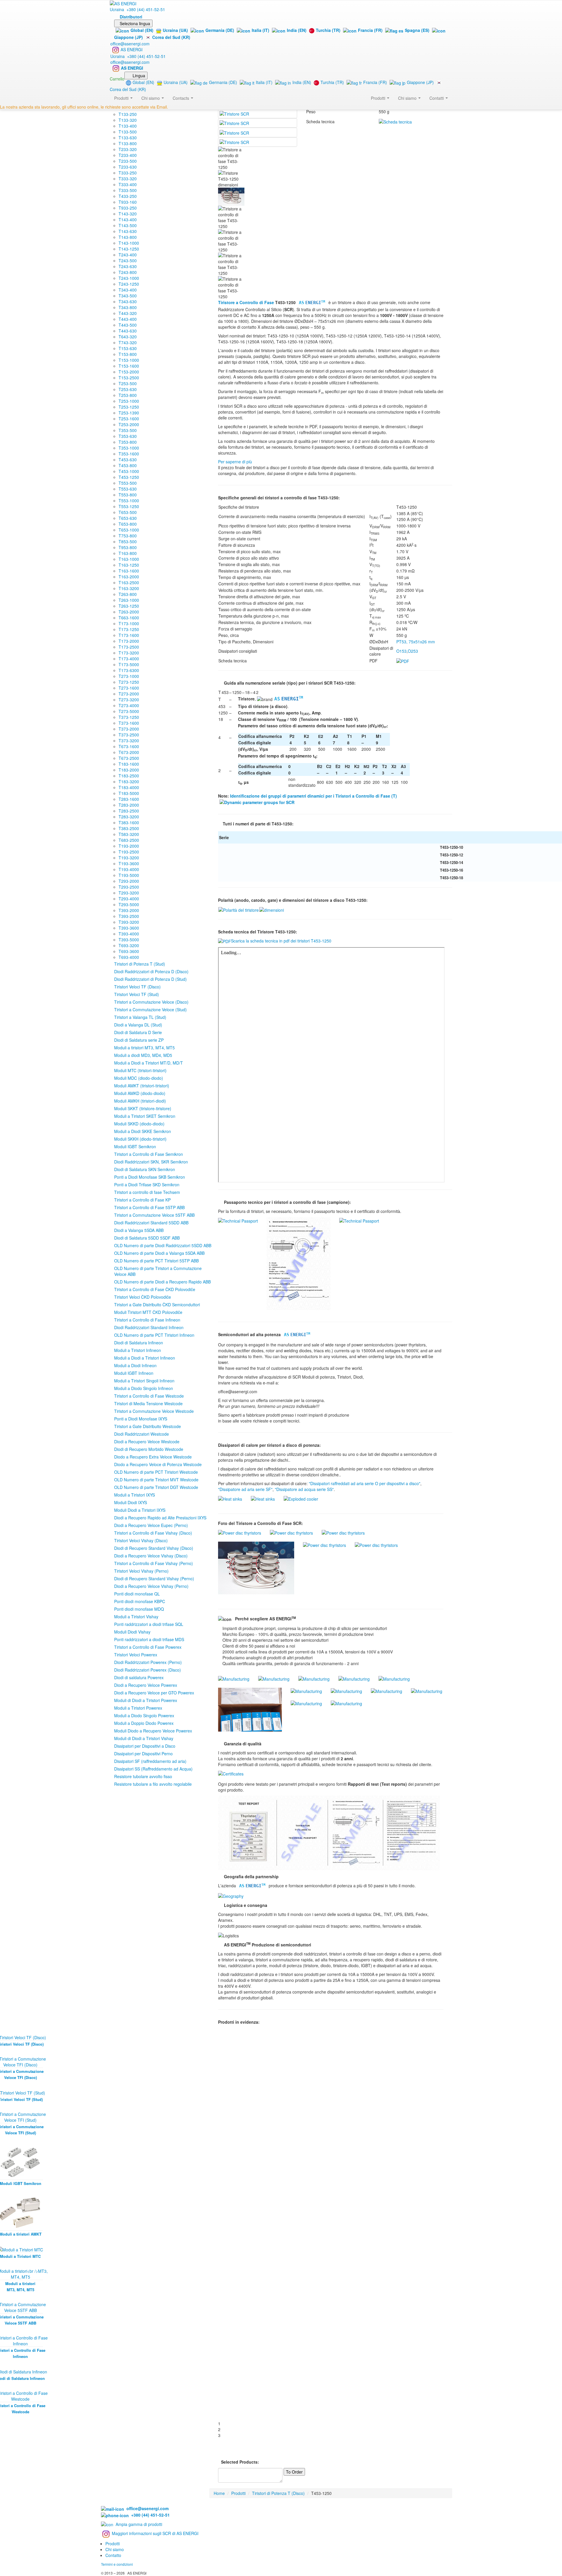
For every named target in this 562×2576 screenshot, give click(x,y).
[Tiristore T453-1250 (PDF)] (403, 660)
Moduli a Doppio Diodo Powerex (144, 1723)
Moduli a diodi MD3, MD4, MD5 (143, 1055)
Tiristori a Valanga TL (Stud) (140, 1017)
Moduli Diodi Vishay (132, 1632)
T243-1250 (129, 284)
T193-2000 (129, 846)
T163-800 (128, 553)
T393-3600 (129, 928)
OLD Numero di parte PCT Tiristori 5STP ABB (156, 1261)
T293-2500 (129, 887)
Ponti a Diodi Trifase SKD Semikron (147, 1185)
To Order (294, 2472)
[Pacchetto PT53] (272, 909)
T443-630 (128, 331)
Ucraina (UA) (175, 30)
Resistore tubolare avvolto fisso (143, 1776)
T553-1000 (129, 501)
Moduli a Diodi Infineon (135, 1365)
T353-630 (128, 436)
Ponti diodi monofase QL (137, 1594)
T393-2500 (129, 916)
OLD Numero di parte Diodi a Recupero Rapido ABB (162, 1282)
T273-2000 (129, 694)
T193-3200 (129, 858)
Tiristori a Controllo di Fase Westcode (149, 1396)
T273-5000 (129, 711)
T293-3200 (129, 893)
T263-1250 (129, 606)
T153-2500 (129, 378)
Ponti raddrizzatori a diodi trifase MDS (149, 1639)
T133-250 (128, 114)
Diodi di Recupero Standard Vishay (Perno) (154, 1578)
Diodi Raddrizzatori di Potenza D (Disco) (151, 971)
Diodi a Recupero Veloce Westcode (147, 1442)
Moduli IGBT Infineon (134, 1373)
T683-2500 (129, 840)
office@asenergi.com (130, 44)
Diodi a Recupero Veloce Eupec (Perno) (151, 1525)
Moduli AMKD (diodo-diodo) (140, 1093)
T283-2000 (129, 805)
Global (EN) (142, 30)
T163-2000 (129, 577)
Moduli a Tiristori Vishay (136, 1617)
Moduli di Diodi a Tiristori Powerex (146, 1700)
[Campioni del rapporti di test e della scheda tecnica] (329, 1832)
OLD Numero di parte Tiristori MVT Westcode (156, 1480)
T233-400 (128, 155)
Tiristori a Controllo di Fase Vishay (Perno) (154, 1563)
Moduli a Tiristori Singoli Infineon (144, 1381)
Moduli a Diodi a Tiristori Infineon (145, 1358)
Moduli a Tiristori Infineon (138, 1350)
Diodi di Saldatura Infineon (139, 1343)
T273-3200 (129, 700)
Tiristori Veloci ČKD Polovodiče (143, 1297)
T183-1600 (129, 764)
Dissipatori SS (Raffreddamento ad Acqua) (153, 1769)
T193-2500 (129, 852)
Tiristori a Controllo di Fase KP (142, 1200)
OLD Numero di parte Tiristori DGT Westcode (156, 1487)
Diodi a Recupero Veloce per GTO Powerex (154, 1693)
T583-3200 (129, 834)
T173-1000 (129, 623)
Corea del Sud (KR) (171, 37)
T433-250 (128, 196)
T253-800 (128, 395)
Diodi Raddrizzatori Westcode (142, 1434)
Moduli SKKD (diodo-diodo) (139, 1124)
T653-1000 (129, 530)
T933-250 (128, 208)
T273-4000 (129, 705)
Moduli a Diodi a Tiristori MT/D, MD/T (149, 1063)
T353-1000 (129, 448)
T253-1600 (129, 419)
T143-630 (128, 231)
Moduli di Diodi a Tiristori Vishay (144, 1738)
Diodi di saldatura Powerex (139, 1677)
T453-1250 (129, 477)
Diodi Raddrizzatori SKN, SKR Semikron (151, 1162)
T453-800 (128, 465)
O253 (413, 651)
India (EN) (297, 30)
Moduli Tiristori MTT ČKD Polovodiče (148, 1312)
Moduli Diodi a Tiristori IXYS (140, 1510)
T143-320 (128, 214)
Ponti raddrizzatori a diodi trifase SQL (149, 1624)
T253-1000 (129, 401)
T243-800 (128, 272)
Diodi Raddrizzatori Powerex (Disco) (148, 1670)
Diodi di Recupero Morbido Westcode (149, 1449)
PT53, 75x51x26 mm (416, 642)
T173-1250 (129, 629)
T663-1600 (129, 618)
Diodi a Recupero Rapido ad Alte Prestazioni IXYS (160, 1518)
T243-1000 (129, 278)
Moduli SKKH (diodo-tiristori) (140, 1139)
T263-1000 (129, 600)
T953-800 (128, 547)
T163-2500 (129, 582)
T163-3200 (129, 588)
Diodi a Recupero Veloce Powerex (146, 1685)
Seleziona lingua (135, 23)
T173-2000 (129, 641)
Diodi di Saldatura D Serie (138, 1032)
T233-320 (128, 149)
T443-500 (128, 325)
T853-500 (128, 541)
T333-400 (128, 184)
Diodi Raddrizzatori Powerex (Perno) (148, 1662)
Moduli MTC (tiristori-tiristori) (140, 1070)
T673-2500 (129, 758)
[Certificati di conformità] (231, 1773)
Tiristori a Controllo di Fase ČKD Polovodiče (155, 1289)
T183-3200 (129, 781)
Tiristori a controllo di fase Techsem (147, 1192)
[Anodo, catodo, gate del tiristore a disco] (239, 909)
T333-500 (128, 190)
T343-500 (128, 296)
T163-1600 (129, 571)
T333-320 (128, 179)
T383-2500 (129, 828)
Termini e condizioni (117, 2564)
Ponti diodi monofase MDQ (139, 1609)
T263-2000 (129, 612)
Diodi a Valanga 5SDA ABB (139, 1230)
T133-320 (128, 120)
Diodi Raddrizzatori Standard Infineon (149, 1327)
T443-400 (128, 319)
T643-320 (128, 337)
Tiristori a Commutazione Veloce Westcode (154, 1411)
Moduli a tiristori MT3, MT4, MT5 (144, 1048)
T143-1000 (129, 243)
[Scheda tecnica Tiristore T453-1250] (395, 121)
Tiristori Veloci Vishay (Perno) (141, 1571)
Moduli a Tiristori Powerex (138, 1708)
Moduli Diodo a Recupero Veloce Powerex (153, 1731)
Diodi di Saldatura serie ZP (139, 1040)
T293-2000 (129, 881)
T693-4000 (129, 957)
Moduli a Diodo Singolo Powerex (144, 1715)
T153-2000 (129, 372)
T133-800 (128, 143)
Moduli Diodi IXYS (131, 1502)
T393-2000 (129, 910)
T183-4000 (129, 787)
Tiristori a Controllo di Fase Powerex (148, 1647)
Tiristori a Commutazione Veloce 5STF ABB (154, 1215)
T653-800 (128, 524)
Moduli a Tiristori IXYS (134, 1495)
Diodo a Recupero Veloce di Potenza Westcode (158, 1464)
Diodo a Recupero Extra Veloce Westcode (153, 1457)
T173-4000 (129, 659)
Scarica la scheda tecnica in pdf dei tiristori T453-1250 (281, 941)
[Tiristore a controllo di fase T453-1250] (234, 113)
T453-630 (128, 460)
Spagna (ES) (417, 30)
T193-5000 (129, 875)
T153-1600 (129, 366)
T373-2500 (129, 735)
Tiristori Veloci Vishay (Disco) (141, 1540)
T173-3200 (129, 653)
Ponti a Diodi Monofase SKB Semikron (150, 1177)
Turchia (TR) (328, 30)
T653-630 (128, 518)
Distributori (131, 17)
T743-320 (128, 342)
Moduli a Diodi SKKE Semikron (143, 1131)
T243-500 (128, 260)
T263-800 (128, 594)
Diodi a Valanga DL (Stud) (138, 1025)
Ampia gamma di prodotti (139, 2524)
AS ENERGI (132, 49)
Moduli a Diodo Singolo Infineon (144, 1388)
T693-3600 (129, 951)
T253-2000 (129, 424)
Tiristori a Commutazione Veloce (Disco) (151, 1002)
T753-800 (128, 536)
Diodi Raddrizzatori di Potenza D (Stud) (150, 979)
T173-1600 (129, 635)
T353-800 (128, 442)
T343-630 (128, 301)
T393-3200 (129, 922)
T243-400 (128, 255)
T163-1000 (129, 559)
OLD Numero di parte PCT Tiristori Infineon (154, 1335)
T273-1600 (129, 688)
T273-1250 (129, 682)
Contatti (437, 98)
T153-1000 (129, 360)
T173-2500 (129, 647)
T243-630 (128, 266)
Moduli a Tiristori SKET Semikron (145, 1116)
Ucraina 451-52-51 (137, 9)
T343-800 (128, 307)
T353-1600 (129, 454)
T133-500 (128, 132)
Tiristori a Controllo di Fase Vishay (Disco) (153, 1533)
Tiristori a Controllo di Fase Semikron (149, 1154)
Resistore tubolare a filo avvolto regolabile (153, 1784)
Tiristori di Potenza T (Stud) (140, 964)
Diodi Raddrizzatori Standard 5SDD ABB (151, 1223)
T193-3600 (129, 863)
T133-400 (128, 126)
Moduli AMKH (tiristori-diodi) (140, 1101)
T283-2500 (129, 811)
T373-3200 (129, 741)
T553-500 (128, 483)
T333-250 (128, 173)
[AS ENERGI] (123, 3)
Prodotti (379, 98)
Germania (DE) (220, 30)
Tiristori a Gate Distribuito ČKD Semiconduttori (157, 1305)
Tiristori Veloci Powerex (136, 1655)
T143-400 (128, 220)
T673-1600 (129, 746)
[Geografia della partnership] (231, 1895)
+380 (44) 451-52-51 (149, 2515)
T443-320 (128, 313)
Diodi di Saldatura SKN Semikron (145, 1169)
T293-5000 (129, 904)
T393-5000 (129, 940)
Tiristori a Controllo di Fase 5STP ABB (149, 1207)
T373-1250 (129, 717)
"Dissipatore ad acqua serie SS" (304, 1489)
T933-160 (128, 202)
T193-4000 (129, 869)
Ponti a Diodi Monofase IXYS (141, 1419)
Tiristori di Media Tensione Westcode (148, 1403)
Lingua (139, 76)
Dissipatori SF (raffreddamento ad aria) (150, 1761)
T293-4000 (129, 899)
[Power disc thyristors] (240, 1532)
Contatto (113, 2555)
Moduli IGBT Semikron (135, 1146)
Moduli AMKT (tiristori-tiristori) (142, 1086)
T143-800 (128, 237)
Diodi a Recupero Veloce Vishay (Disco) (151, 1556)
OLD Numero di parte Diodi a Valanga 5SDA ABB (159, 1253)
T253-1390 (129, 413)
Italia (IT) (261, 30)
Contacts (181, 98)
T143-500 (128, 225)
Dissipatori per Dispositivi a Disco (145, 1746)
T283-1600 (129, 799)
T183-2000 (129, 770)
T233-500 (128, 161)
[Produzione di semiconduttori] (234, 1678)
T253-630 (128, 389)
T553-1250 (129, 506)
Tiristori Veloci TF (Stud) (137, 994)
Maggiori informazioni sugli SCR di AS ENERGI (155, 2533)
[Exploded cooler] (301, 1498)
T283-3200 (129, 817)
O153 (401, 651)
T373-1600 (129, 723)
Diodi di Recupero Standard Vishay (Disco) (154, 1548)
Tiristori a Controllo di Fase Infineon (147, 1320)
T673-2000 (129, 752)
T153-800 (128, 354)
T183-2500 (129, 776)
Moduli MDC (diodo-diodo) (139, 1078)
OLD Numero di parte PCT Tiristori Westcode (156, 1472)
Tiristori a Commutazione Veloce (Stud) (150, 1010)
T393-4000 (129, 934)
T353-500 (128, 430)
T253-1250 (129, 407)
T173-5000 (129, 664)
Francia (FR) (370, 30)
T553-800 (128, 495)
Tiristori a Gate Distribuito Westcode (148, 1426)
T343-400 (128, 290)
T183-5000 (129, 793)
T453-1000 (129, 471)
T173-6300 (129, 670)
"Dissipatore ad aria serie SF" (245, 1489)
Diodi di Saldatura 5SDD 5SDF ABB (147, 1238)
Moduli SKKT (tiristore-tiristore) (143, 1108)
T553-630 (128, 489)
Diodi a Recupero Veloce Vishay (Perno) (151, 1586)
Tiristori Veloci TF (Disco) (137, 987)
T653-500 (128, 512)
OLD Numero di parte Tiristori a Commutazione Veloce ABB (158, 1271)
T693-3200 (129, 945)
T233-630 (128, 167)
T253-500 (128, 383)
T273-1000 (129, 676)
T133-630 (128, 138)
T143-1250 (129, 249)
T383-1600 (129, 822)
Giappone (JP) (420, 82)
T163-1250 (129, 565)
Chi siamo (408, 98)
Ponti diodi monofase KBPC (140, 1601)
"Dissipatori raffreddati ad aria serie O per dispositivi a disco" (365, 1483)
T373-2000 (129, 729)
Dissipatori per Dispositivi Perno (143, 1754)
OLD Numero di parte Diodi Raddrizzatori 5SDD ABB (163, 1245)
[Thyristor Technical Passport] (238, 1220)
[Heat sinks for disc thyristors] (230, 1498)
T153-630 (128, 348)
